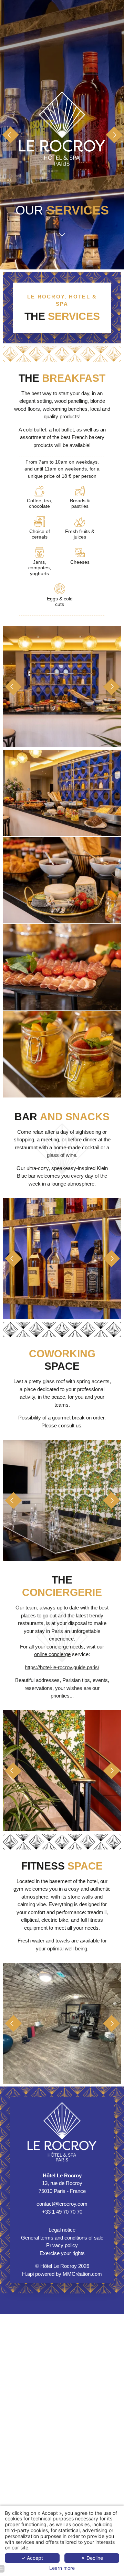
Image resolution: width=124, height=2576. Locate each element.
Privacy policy (62, 2245)
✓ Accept (32, 2558)
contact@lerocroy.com (62, 2204)
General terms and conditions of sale (62, 2238)
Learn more (62, 2568)
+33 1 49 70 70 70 (62, 2212)
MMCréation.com (82, 2274)
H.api (28, 2274)
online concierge (52, 1654)
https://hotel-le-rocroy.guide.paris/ (62, 1667)
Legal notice (62, 2230)
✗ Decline (92, 2558)
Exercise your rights (62, 2253)
